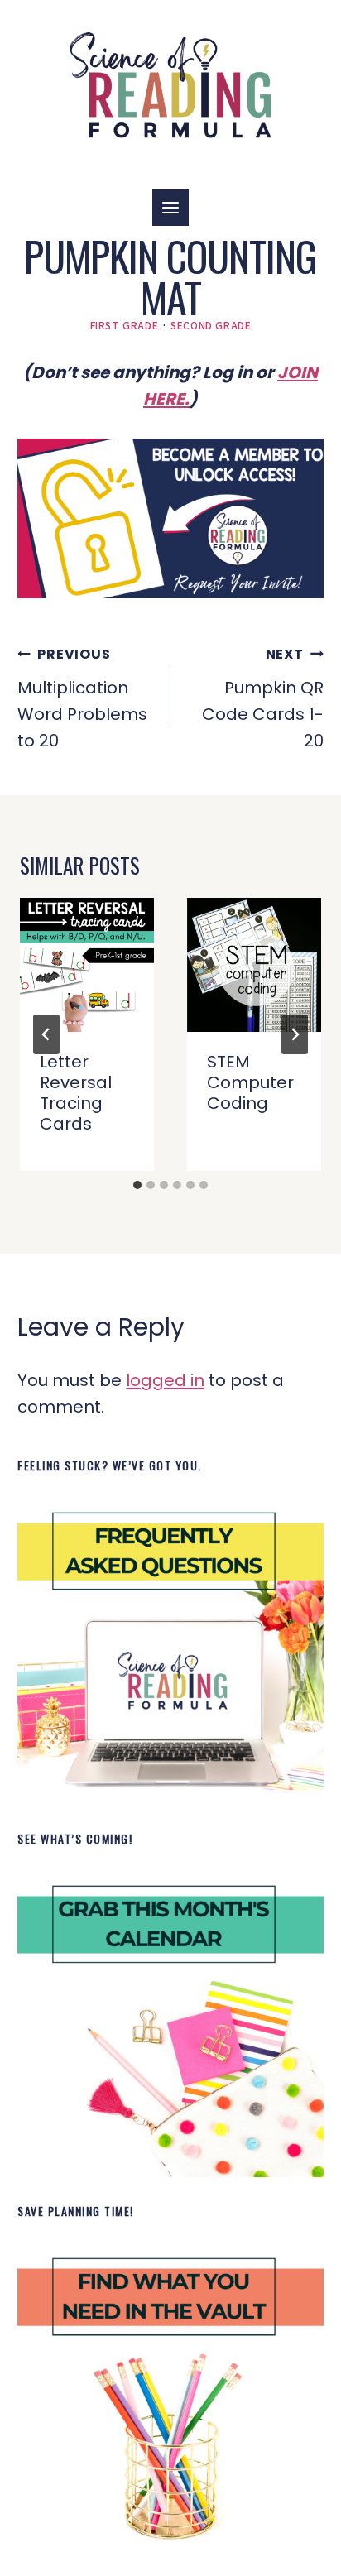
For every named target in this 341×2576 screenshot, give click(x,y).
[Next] (295, 1034)
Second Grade (211, 325)
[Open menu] (170, 208)
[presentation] (87, 965)
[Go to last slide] (46, 1034)
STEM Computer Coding (250, 1082)
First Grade (125, 325)
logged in (165, 1380)
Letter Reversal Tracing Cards (76, 1093)
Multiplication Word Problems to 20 (82, 698)
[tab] (137, 1185)
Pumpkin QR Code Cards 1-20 (263, 698)
